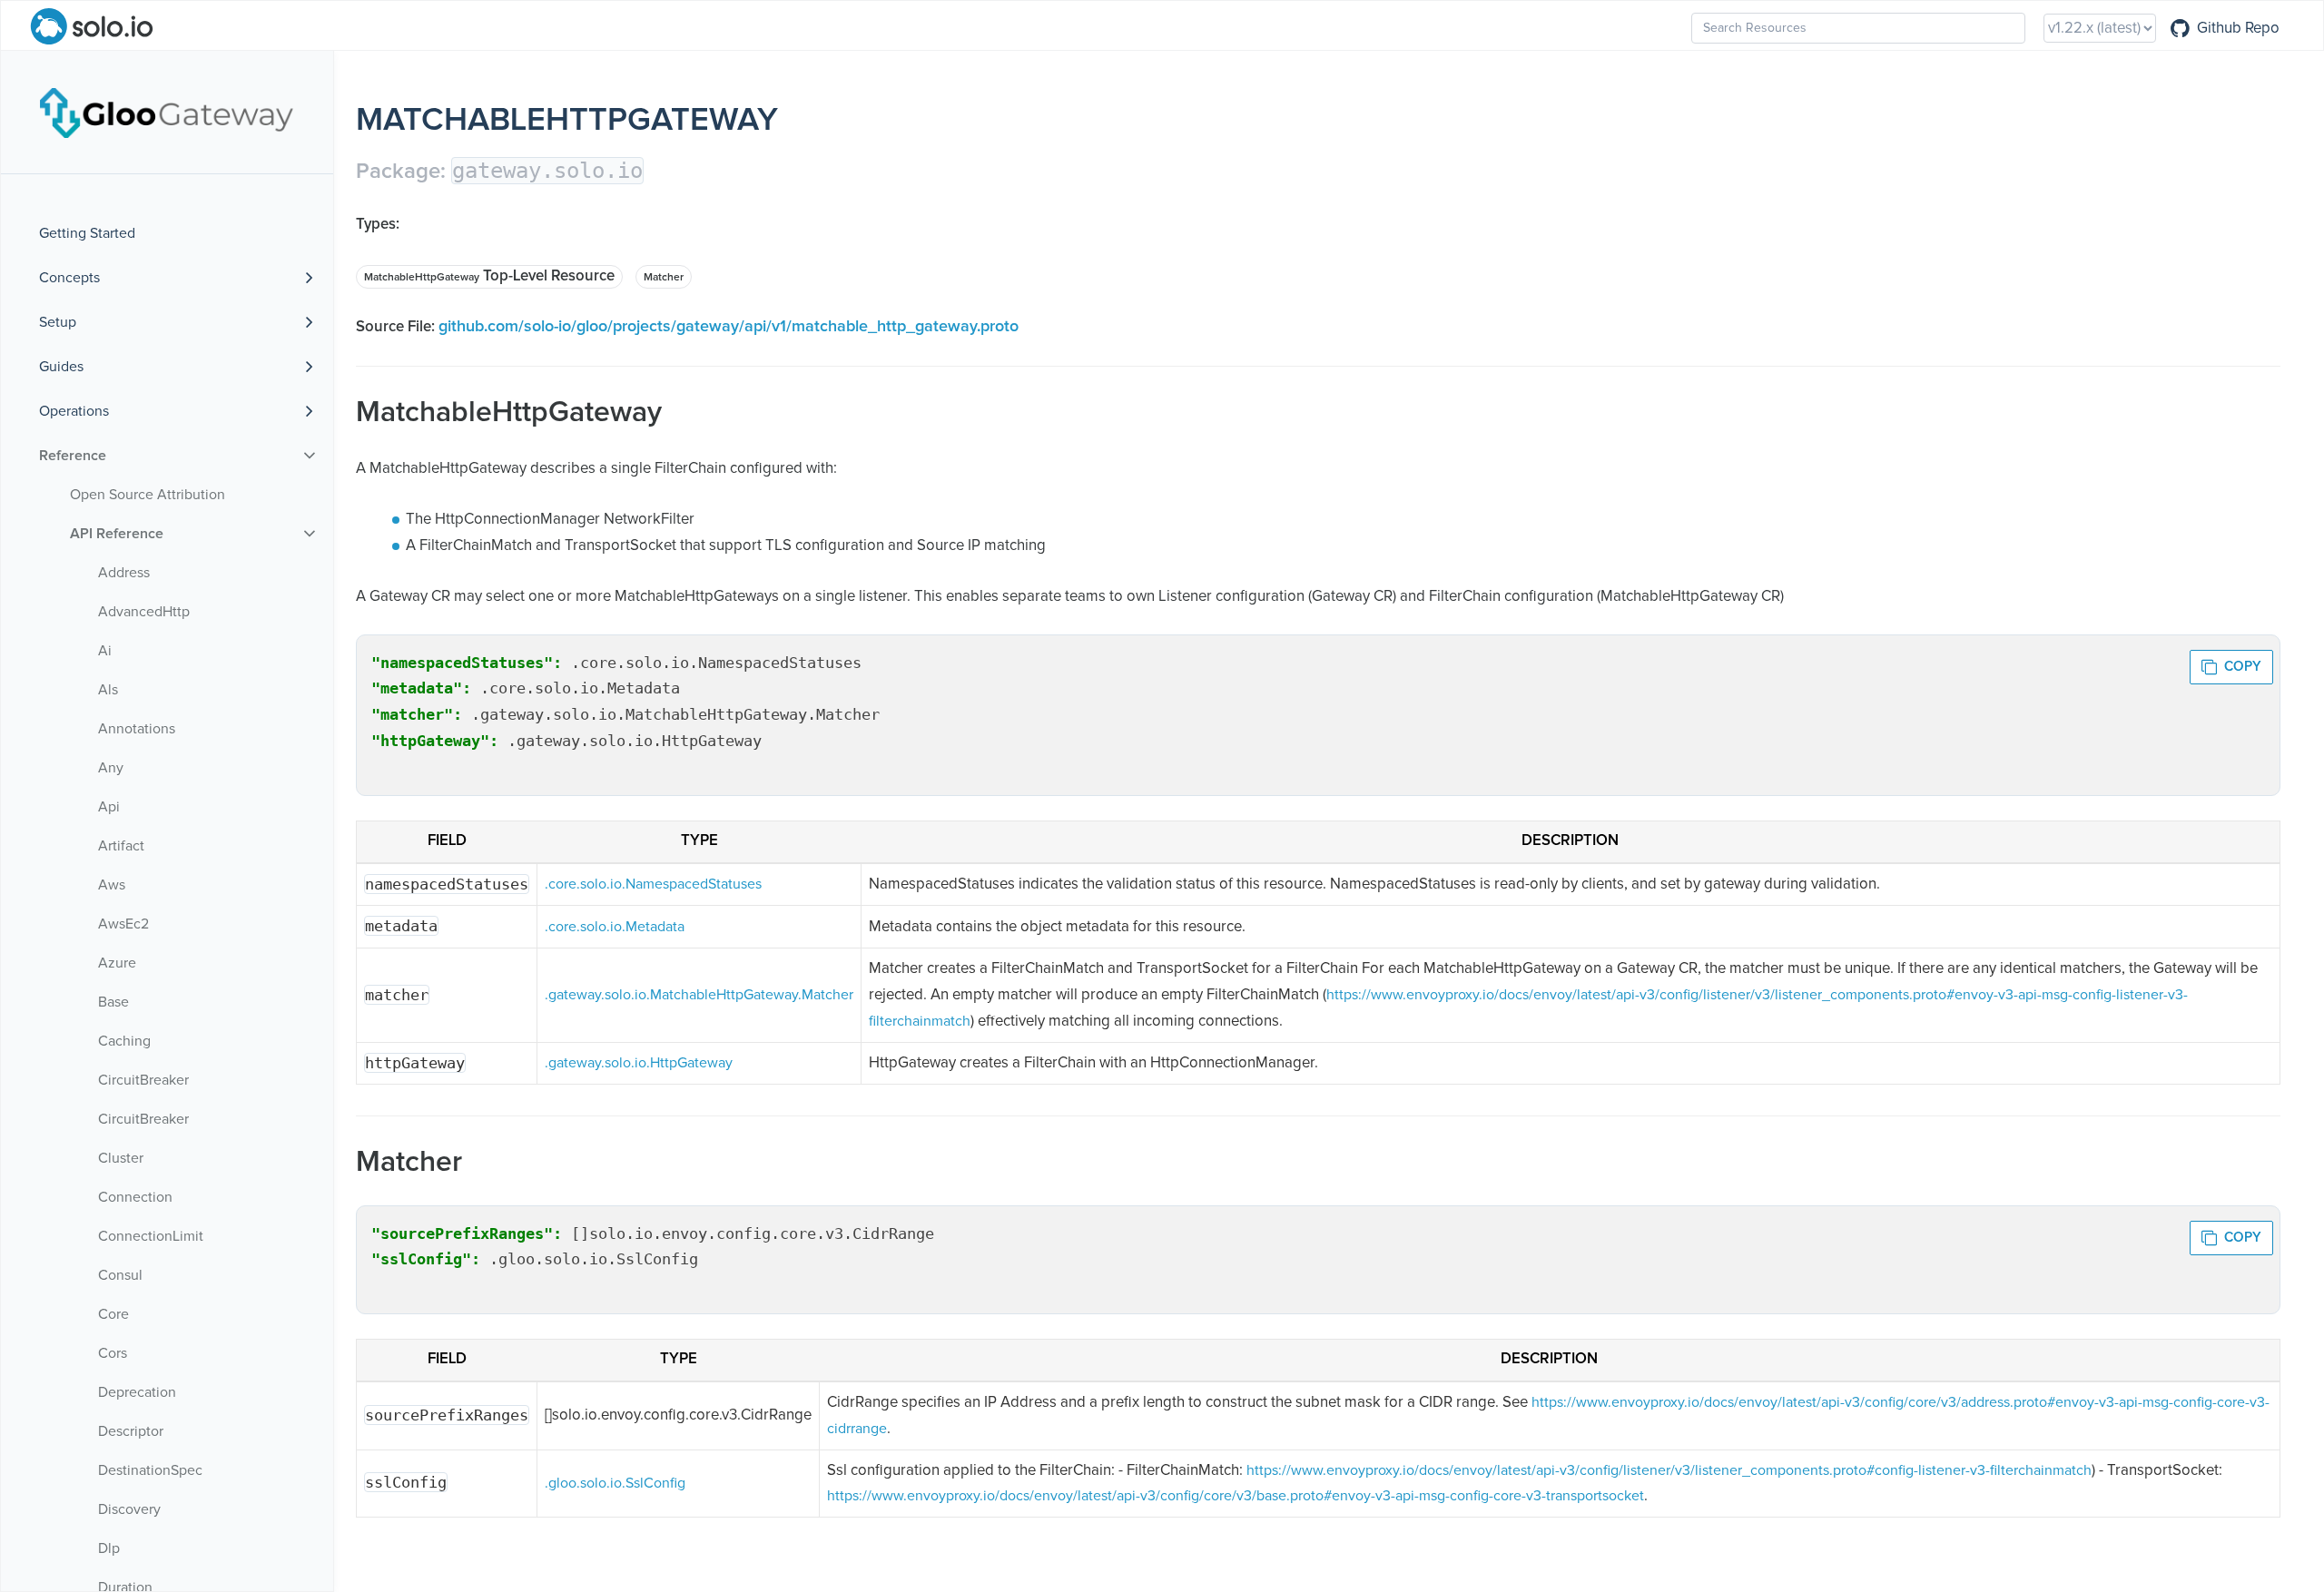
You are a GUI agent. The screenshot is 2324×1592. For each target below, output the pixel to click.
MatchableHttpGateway (422, 278)
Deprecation (137, 1392)
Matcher (664, 278)
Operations (74, 411)
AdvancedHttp (144, 612)
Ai (105, 651)
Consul (120, 1275)
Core (113, 1314)
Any (111, 768)
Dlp (109, 1548)
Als (108, 690)
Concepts (69, 278)
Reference (73, 456)
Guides (61, 367)
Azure (117, 963)
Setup (58, 322)
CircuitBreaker (143, 1080)
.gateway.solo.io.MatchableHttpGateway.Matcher (699, 995)
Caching (124, 1041)
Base (113, 1002)
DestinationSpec (150, 1470)
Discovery (129, 1509)
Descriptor (131, 1431)
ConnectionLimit (151, 1236)
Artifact (121, 846)
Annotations (137, 729)
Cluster (121, 1158)
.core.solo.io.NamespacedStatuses (653, 884)
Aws (112, 885)
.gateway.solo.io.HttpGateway (639, 1063)
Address (124, 573)
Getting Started (87, 233)
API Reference (117, 534)
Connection (135, 1197)
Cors (113, 1353)
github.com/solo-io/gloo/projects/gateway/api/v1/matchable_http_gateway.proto (729, 327)
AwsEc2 (123, 924)
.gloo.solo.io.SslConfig (615, 1483)
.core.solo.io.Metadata (615, 927)
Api (109, 807)
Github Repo (2238, 28)
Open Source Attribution (148, 495)
